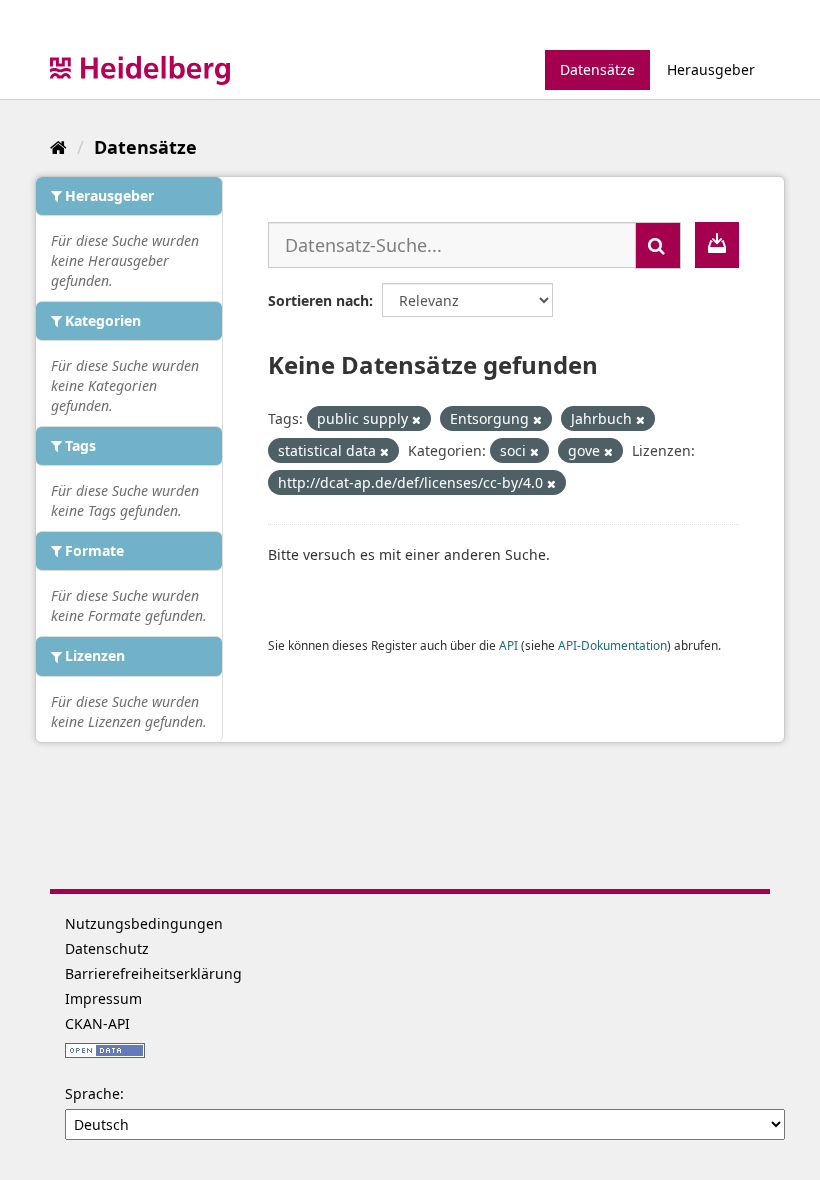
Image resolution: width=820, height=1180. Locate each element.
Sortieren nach (318, 300)
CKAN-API (97, 1023)
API (508, 645)
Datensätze (597, 69)
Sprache (92, 1093)
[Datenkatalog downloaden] (717, 245)
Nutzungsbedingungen (144, 923)
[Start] (58, 147)
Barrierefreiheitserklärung (153, 973)
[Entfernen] (416, 419)
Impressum (103, 998)
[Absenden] (658, 245)
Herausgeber (711, 69)
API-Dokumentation (612, 645)
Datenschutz (107, 948)
